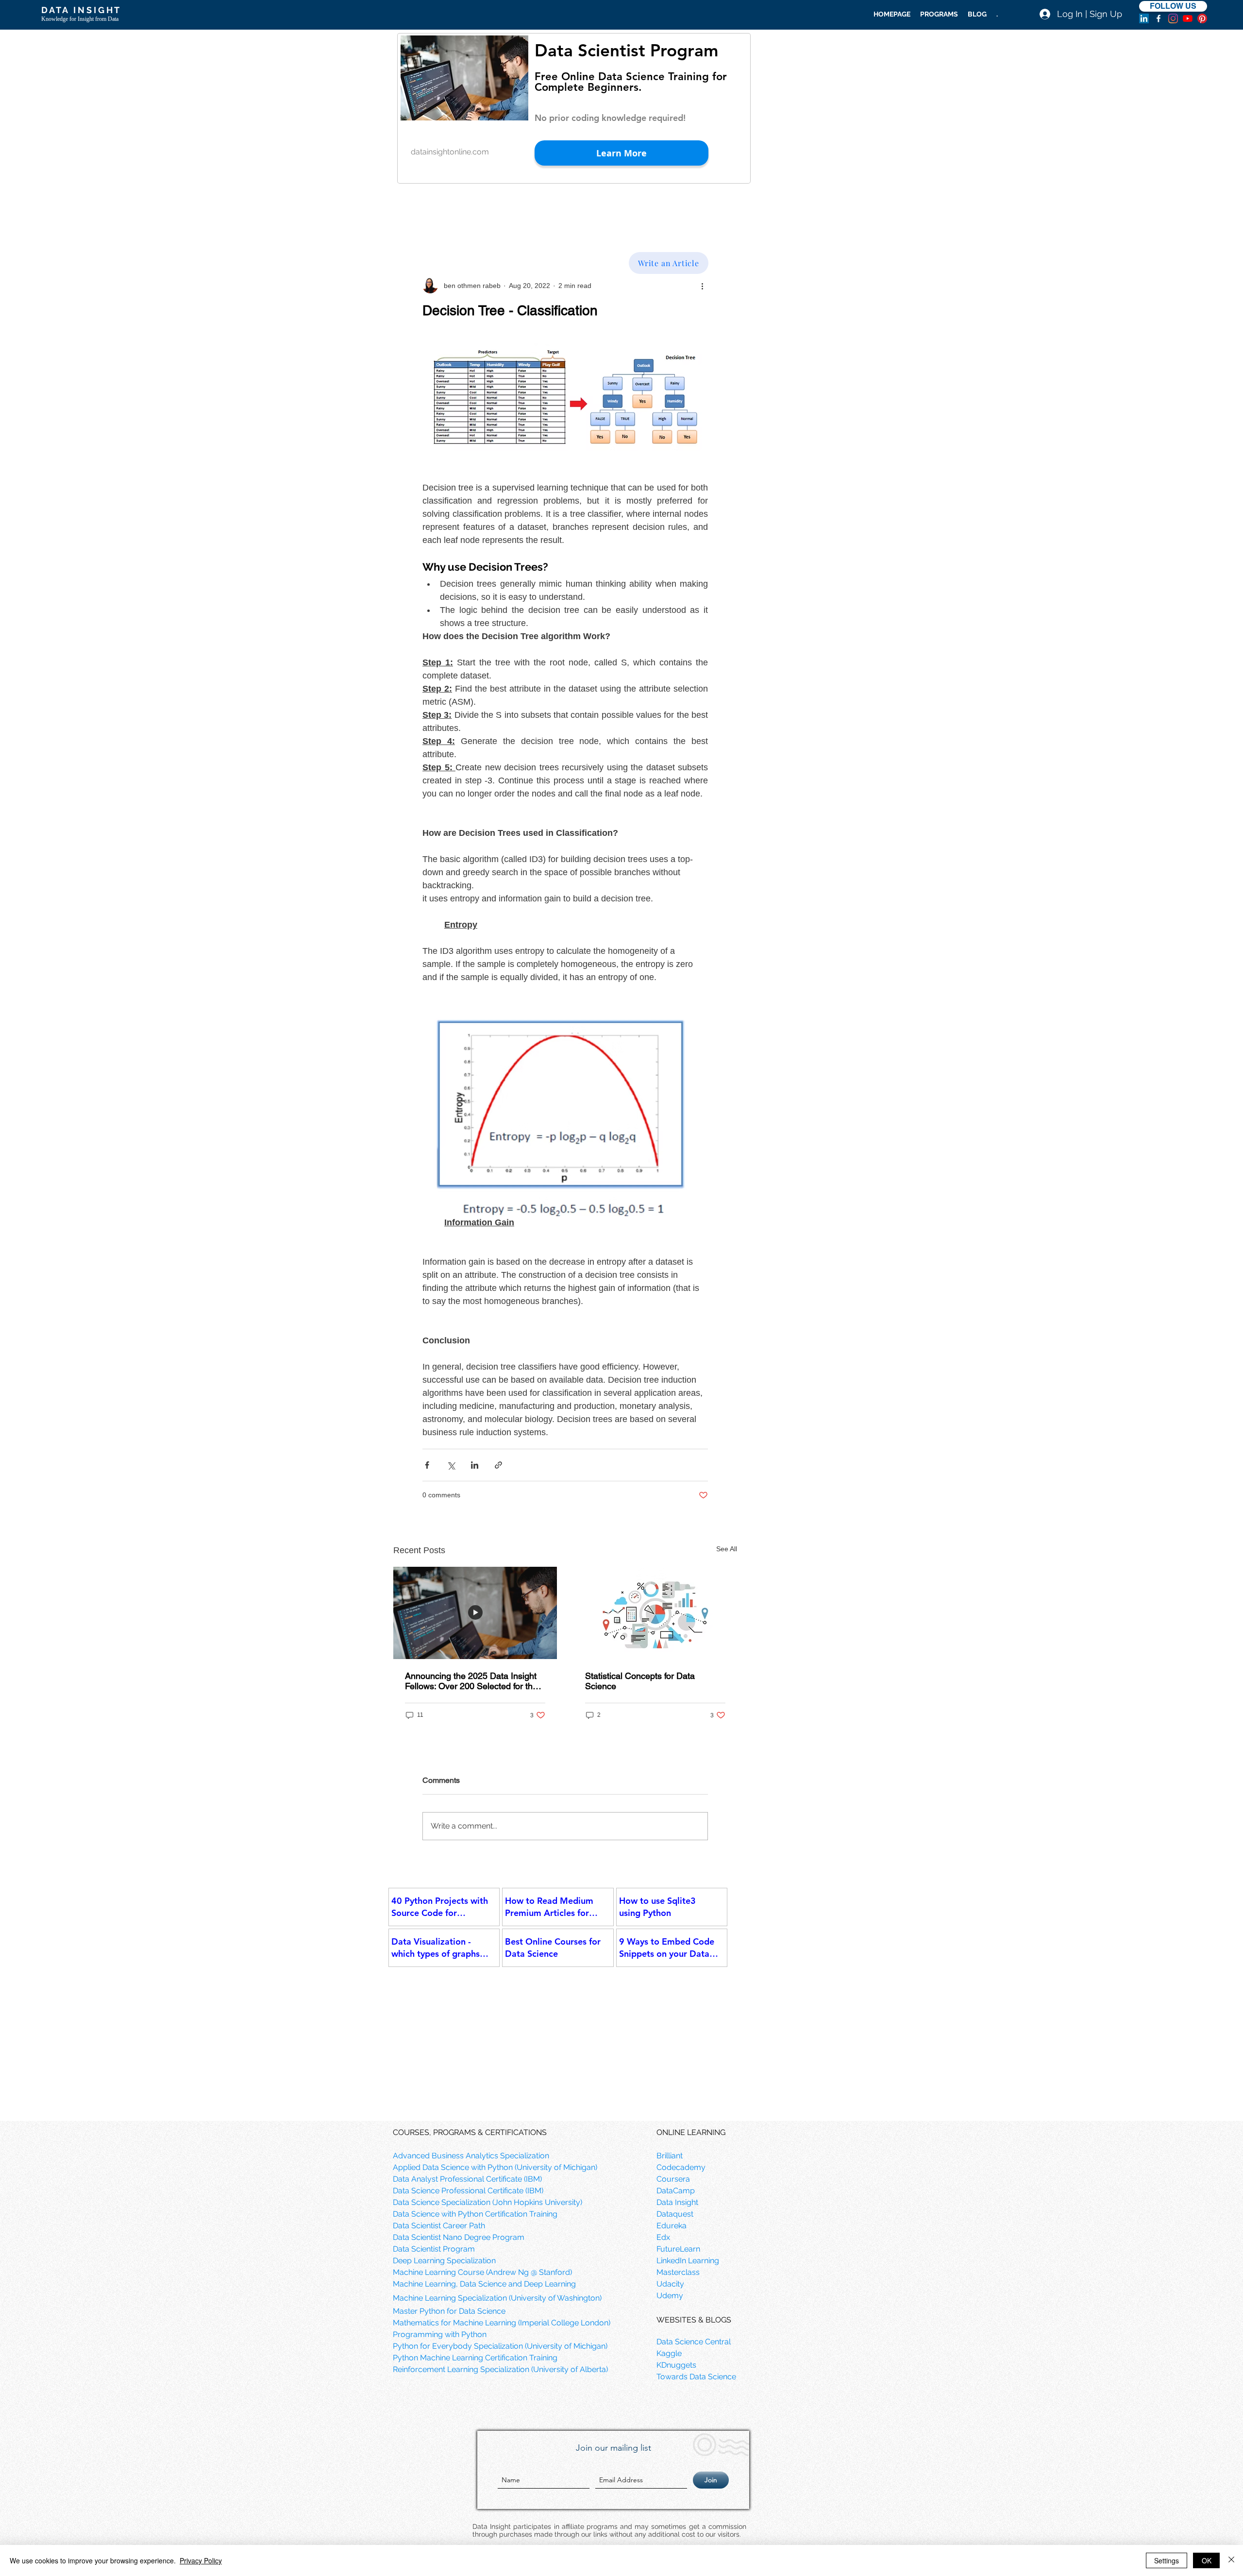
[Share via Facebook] (427, 1465)
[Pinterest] (1202, 18)
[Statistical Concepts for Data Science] (655, 1613)
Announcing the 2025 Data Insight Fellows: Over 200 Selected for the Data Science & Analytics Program (472, 1681)
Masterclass (678, 2272)
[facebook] (1159, 18)
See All (727, 1549)
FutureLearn (678, 2249)
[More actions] (702, 286)
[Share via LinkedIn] (475, 1465)
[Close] (1231, 2560)
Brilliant (670, 2156)
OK (1207, 2560)
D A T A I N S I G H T (80, 10)
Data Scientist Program (626, 50)
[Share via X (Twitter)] (451, 1465)
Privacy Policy (201, 2560)
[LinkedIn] (1144, 18)
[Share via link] (498, 1465)
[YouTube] (1188, 18)
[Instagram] (1173, 18)
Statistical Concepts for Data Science (640, 1681)
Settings (1167, 2560)
